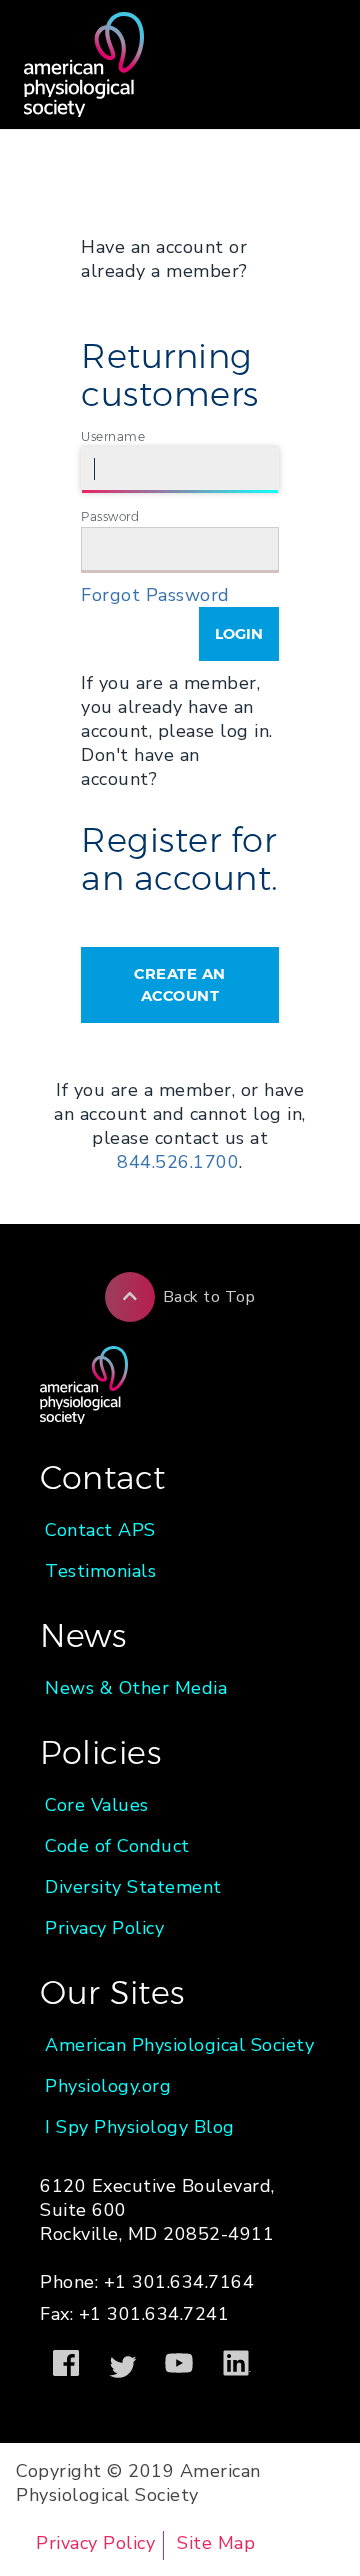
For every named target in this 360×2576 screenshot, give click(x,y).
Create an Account (180, 984)
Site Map (216, 2543)
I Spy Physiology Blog (140, 2127)
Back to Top (209, 1297)
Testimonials (100, 1571)
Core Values (97, 1805)
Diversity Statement (133, 1887)
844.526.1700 (178, 1162)
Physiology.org (108, 2086)
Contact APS (100, 1530)
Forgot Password (155, 595)
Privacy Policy (104, 1928)
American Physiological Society (179, 2045)
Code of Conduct (117, 1846)
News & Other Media (136, 1688)
